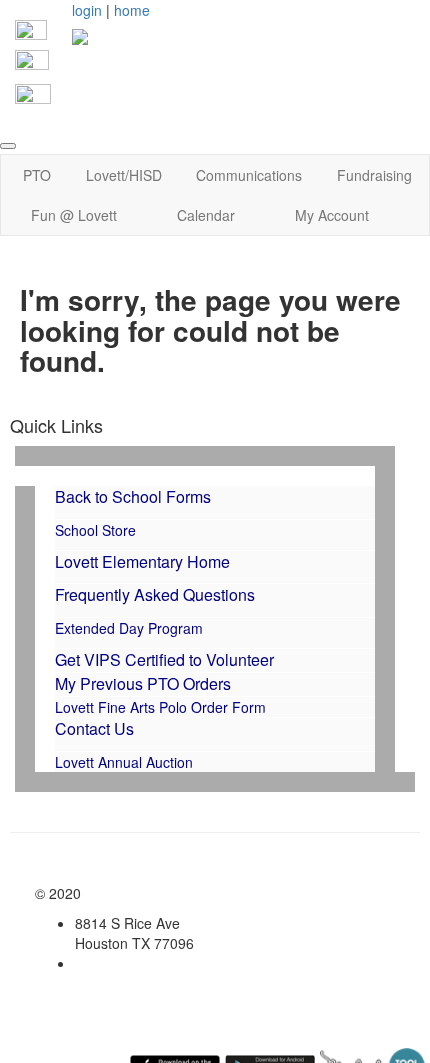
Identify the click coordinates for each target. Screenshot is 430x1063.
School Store (95, 530)
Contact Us (94, 728)
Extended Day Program (129, 628)
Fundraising (374, 175)
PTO (37, 175)
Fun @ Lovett (74, 215)
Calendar (206, 215)
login (87, 10)
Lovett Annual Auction (126, 762)
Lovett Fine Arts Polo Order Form (160, 707)
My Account (332, 215)
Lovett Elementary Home (142, 561)
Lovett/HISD (124, 175)
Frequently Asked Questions (155, 594)
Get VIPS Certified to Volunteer (164, 659)
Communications (249, 175)
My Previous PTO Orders (143, 683)
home (132, 10)
